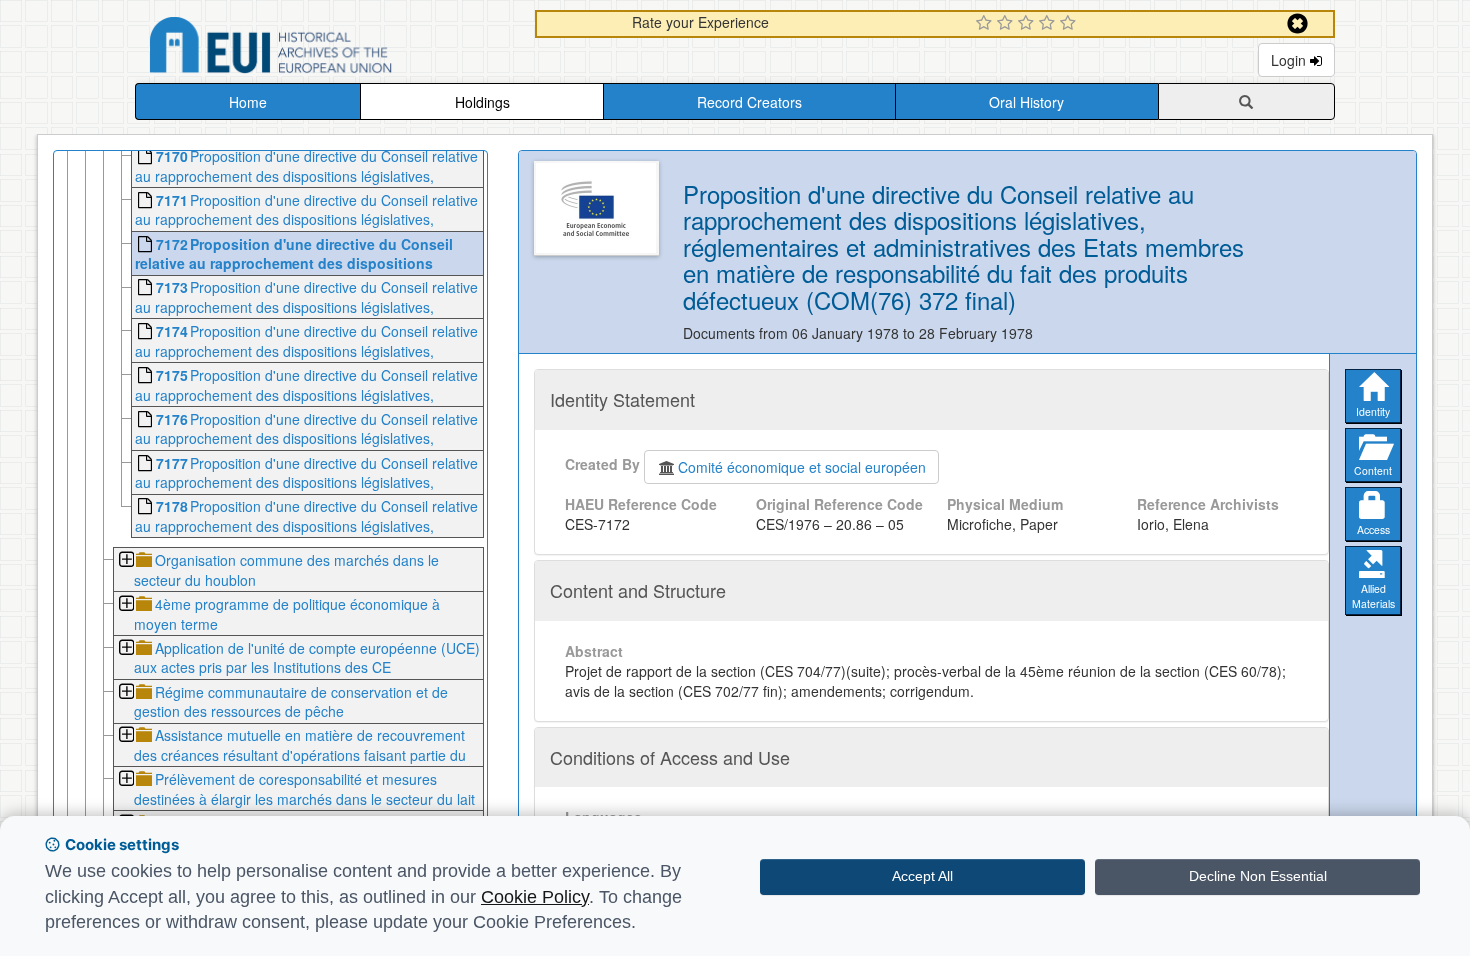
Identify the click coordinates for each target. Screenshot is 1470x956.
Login (1290, 60)
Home (248, 102)
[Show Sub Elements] (125, 561)
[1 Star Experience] (986, 24)
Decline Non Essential (1258, 876)
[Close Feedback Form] (1297, 23)
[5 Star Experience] (1070, 24)
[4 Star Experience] (1049, 24)
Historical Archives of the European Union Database (327, 48)
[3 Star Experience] (1028, 24)
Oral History (1026, 102)
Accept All (922, 876)
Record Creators (749, 102)
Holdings (482, 102)
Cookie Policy (535, 897)
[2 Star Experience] (1007, 24)
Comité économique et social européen (802, 467)
